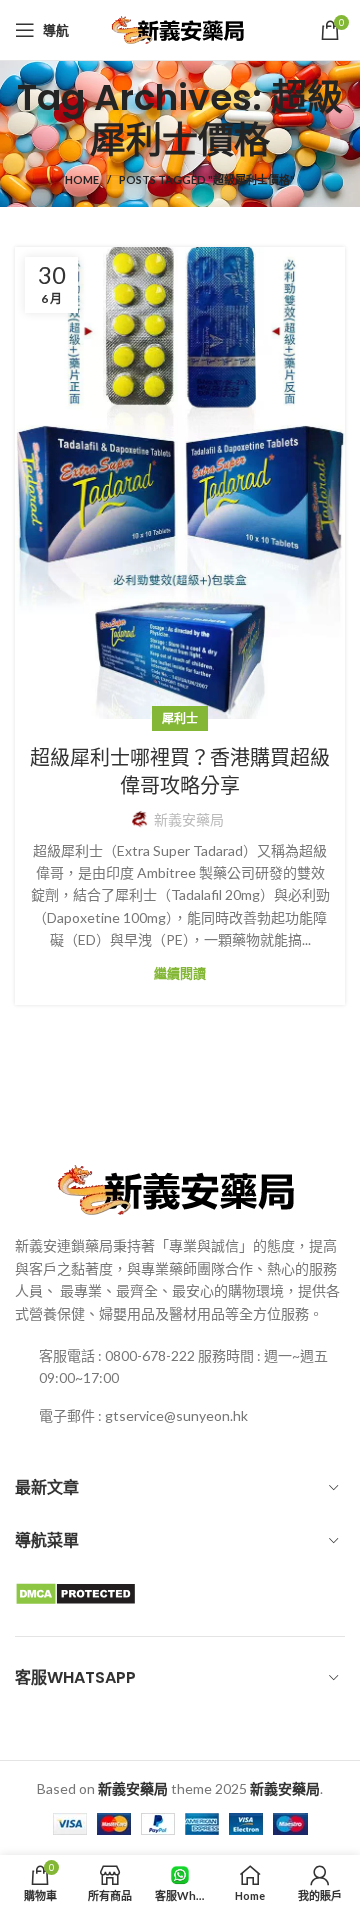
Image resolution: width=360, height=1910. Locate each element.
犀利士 (180, 718)
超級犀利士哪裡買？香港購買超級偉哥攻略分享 (180, 772)
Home (82, 179)
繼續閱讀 (180, 973)
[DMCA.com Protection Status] (75, 1592)
